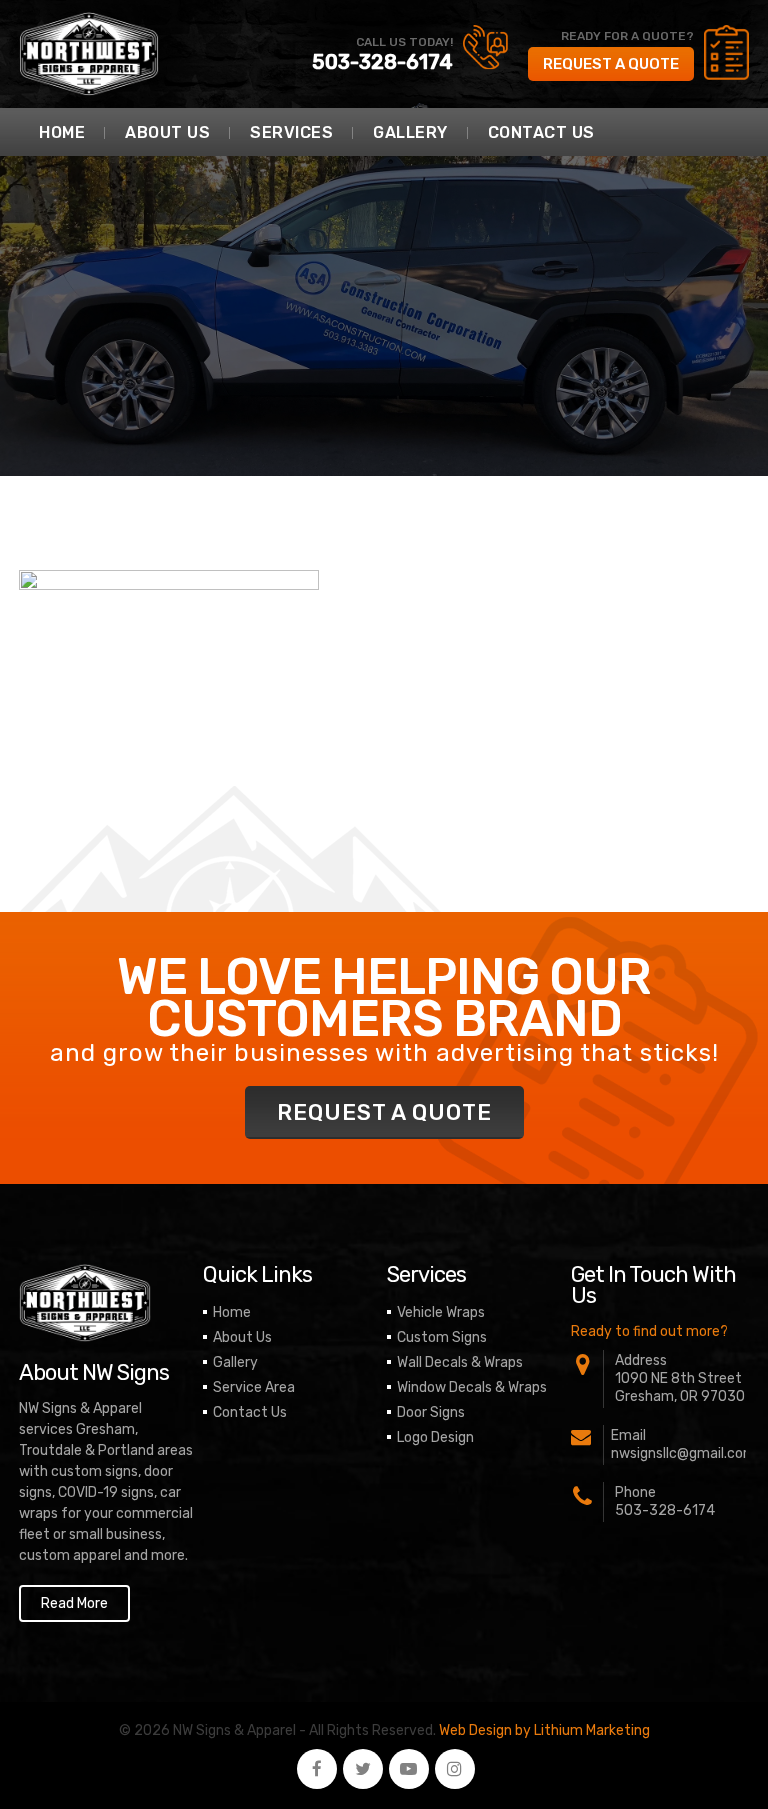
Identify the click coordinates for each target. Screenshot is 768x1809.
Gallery (410, 132)
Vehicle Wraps (441, 1312)
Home (62, 132)
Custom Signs (442, 1337)
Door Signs (431, 1412)
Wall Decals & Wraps (460, 1362)
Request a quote (611, 64)
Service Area (254, 1387)
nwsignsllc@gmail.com (683, 1453)
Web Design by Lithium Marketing (544, 1730)
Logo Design (435, 1437)
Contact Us (541, 132)
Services (291, 132)
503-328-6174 (382, 62)
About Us (167, 132)
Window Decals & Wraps (472, 1387)
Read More (74, 1603)
